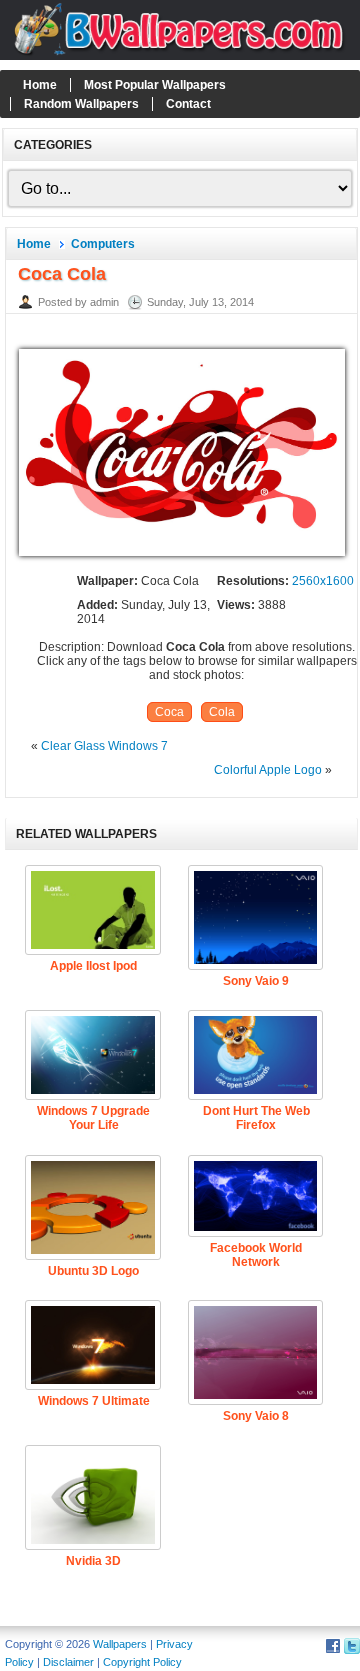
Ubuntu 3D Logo (93, 1271)
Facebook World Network (256, 1255)
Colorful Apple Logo (268, 770)
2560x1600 (323, 581)
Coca (169, 712)
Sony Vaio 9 (256, 981)
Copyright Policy (142, 1662)
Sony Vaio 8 (256, 1416)
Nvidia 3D (93, 1561)
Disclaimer (68, 1662)
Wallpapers (120, 1644)
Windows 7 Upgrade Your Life (93, 1118)
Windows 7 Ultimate (94, 1401)
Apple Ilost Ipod (93, 966)
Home (40, 85)
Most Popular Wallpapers (155, 85)
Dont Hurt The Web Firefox (256, 1118)
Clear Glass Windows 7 (104, 746)
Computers (103, 244)
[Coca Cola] (182, 557)
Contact (188, 104)
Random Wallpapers (81, 104)
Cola (222, 712)
